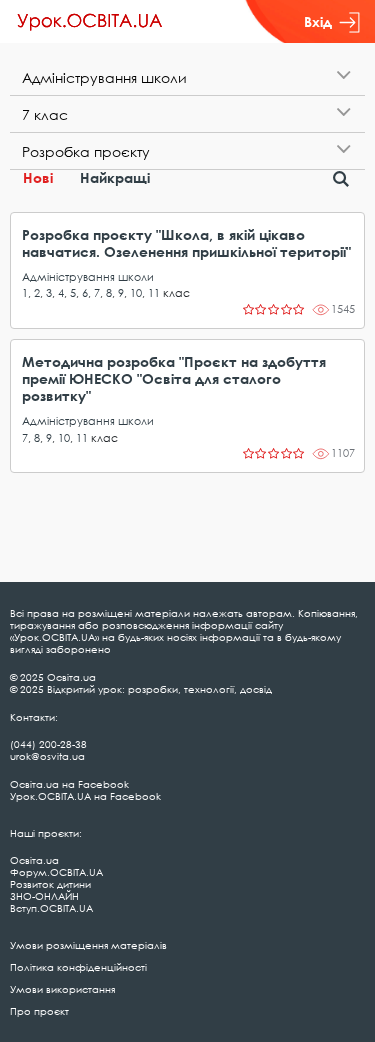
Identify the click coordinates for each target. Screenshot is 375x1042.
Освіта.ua (34, 860)
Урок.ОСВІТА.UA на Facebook (85, 796)
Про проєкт (39, 1011)
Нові (38, 177)
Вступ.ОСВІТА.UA (51, 908)
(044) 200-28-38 (48, 744)
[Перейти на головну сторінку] (90, 22)
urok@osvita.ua (47, 756)
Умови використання (62, 989)
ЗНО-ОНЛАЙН (44, 896)
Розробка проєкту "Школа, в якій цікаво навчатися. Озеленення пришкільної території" (186, 243)
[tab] (187, 77)
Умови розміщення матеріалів (88, 945)
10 (136, 292)
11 (154, 292)
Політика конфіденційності (78, 967)
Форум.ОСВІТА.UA (56, 872)
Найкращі (115, 177)
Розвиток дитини (50, 884)
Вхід (318, 21)
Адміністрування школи (88, 276)
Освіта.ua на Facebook (69, 784)
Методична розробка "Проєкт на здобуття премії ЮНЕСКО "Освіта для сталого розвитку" (174, 378)
